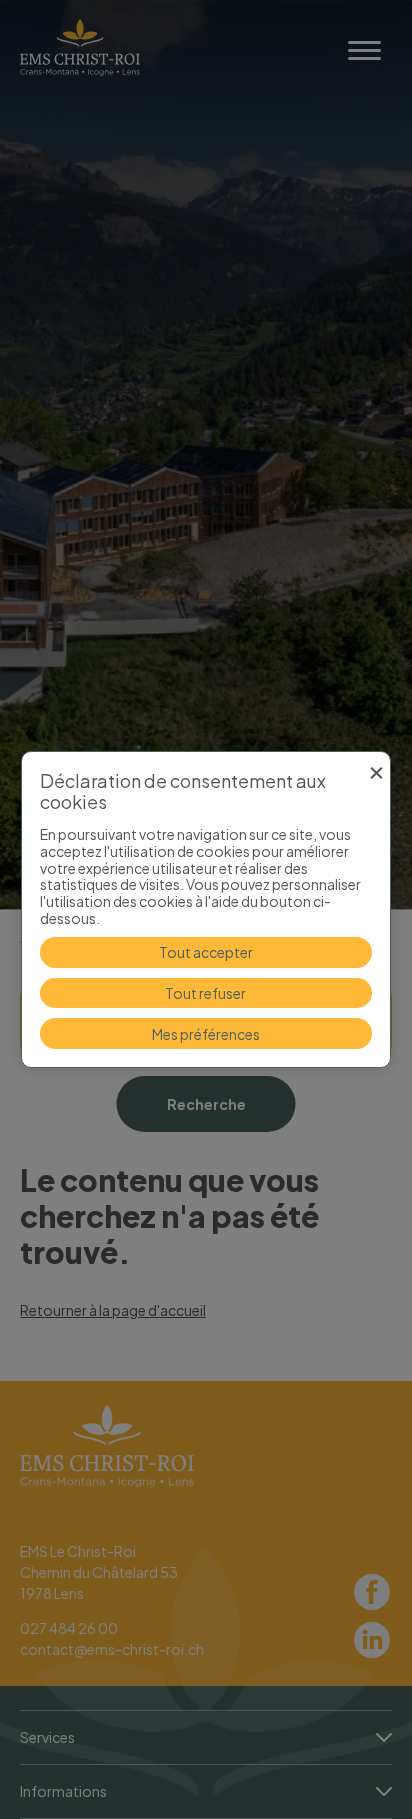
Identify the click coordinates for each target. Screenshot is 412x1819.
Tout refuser (205, 993)
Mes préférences (206, 1034)
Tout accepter (206, 952)
